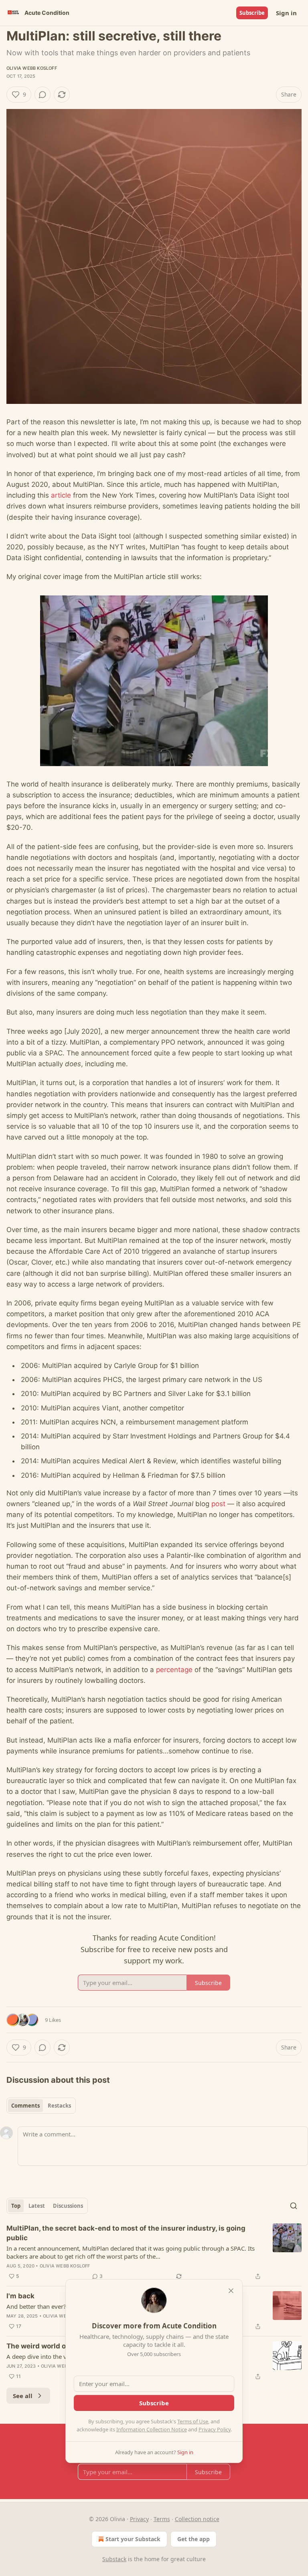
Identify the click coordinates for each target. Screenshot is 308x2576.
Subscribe (252, 13)
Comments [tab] (25, 2106)
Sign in (286, 13)
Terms (162, 2519)
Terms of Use (193, 2421)
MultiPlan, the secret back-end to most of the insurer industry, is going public (126, 2233)
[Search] (294, 2206)
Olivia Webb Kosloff (32, 68)
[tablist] (41, 2106)
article (61, 495)
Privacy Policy (215, 2429)
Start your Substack (133, 2539)
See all (23, 2396)
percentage (174, 1670)
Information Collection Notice (152, 2429)
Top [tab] (16, 2206)
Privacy (139, 2519)
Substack (114, 2559)
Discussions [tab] (68, 2206)
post (218, 1504)
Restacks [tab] (59, 2106)
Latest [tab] (37, 2206)
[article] (154, 2252)
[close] (231, 2291)
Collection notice (197, 2519)
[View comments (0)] (43, 95)
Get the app (194, 2539)
